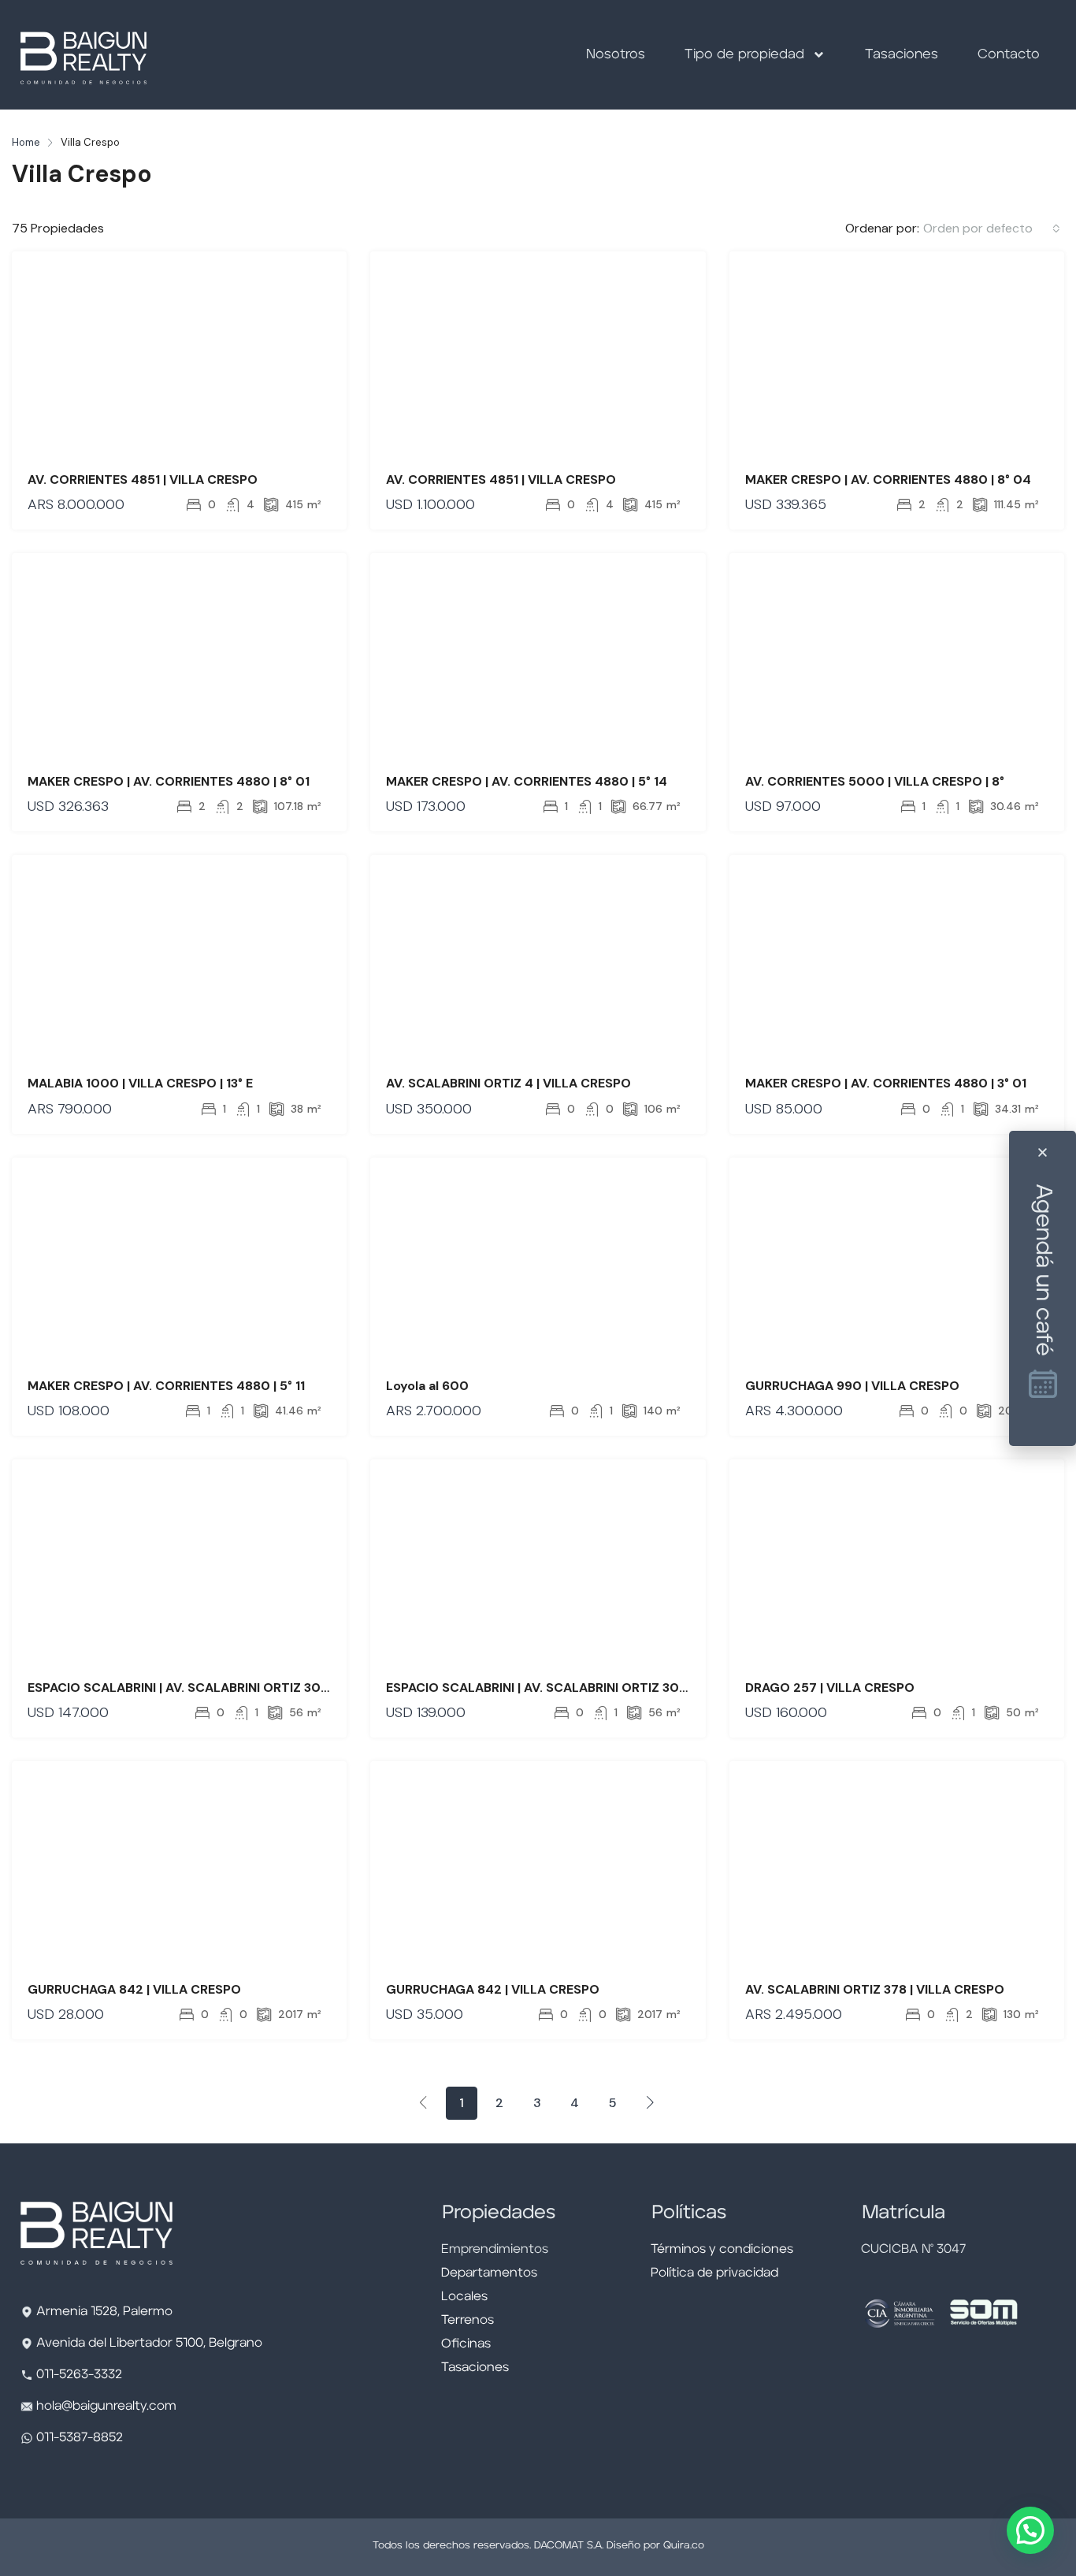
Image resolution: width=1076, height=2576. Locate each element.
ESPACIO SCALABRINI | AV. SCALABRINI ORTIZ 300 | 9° (190, 1688)
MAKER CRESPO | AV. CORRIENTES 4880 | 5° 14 (527, 781)
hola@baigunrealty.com (106, 2407)
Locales (464, 2297)
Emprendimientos (495, 2250)
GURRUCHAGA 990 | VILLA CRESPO (852, 1386)
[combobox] (992, 229)
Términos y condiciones (722, 2250)
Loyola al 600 (427, 1386)
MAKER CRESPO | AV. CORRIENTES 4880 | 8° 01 (169, 781)
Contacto (1009, 55)
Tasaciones (902, 55)
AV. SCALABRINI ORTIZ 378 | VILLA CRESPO (875, 1989)
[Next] (651, 2102)
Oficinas (466, 2344)
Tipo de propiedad (744, 55)
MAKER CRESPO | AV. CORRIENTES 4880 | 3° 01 (886, 1083)
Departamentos (489, 2273)
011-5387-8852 (78, 2438)
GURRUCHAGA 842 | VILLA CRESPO (134, 1989)
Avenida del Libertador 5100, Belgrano (149, 2344)
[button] (1030, 2530)
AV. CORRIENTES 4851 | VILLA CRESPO (143, 480)
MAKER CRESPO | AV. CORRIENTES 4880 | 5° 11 (166, 1386)
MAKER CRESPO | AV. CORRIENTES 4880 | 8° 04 (888, 480)
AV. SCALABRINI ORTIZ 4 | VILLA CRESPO (508, 1083)
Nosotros (616, 55)
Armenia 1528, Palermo (104, 2312)
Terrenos (468, 2321)
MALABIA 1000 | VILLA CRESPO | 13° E (140, 1083)
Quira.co (684, 2546)
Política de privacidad (714, 2273)
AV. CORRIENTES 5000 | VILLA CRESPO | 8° (875, 781)
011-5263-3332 (79, 2375)
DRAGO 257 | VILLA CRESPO (830, 1688)
